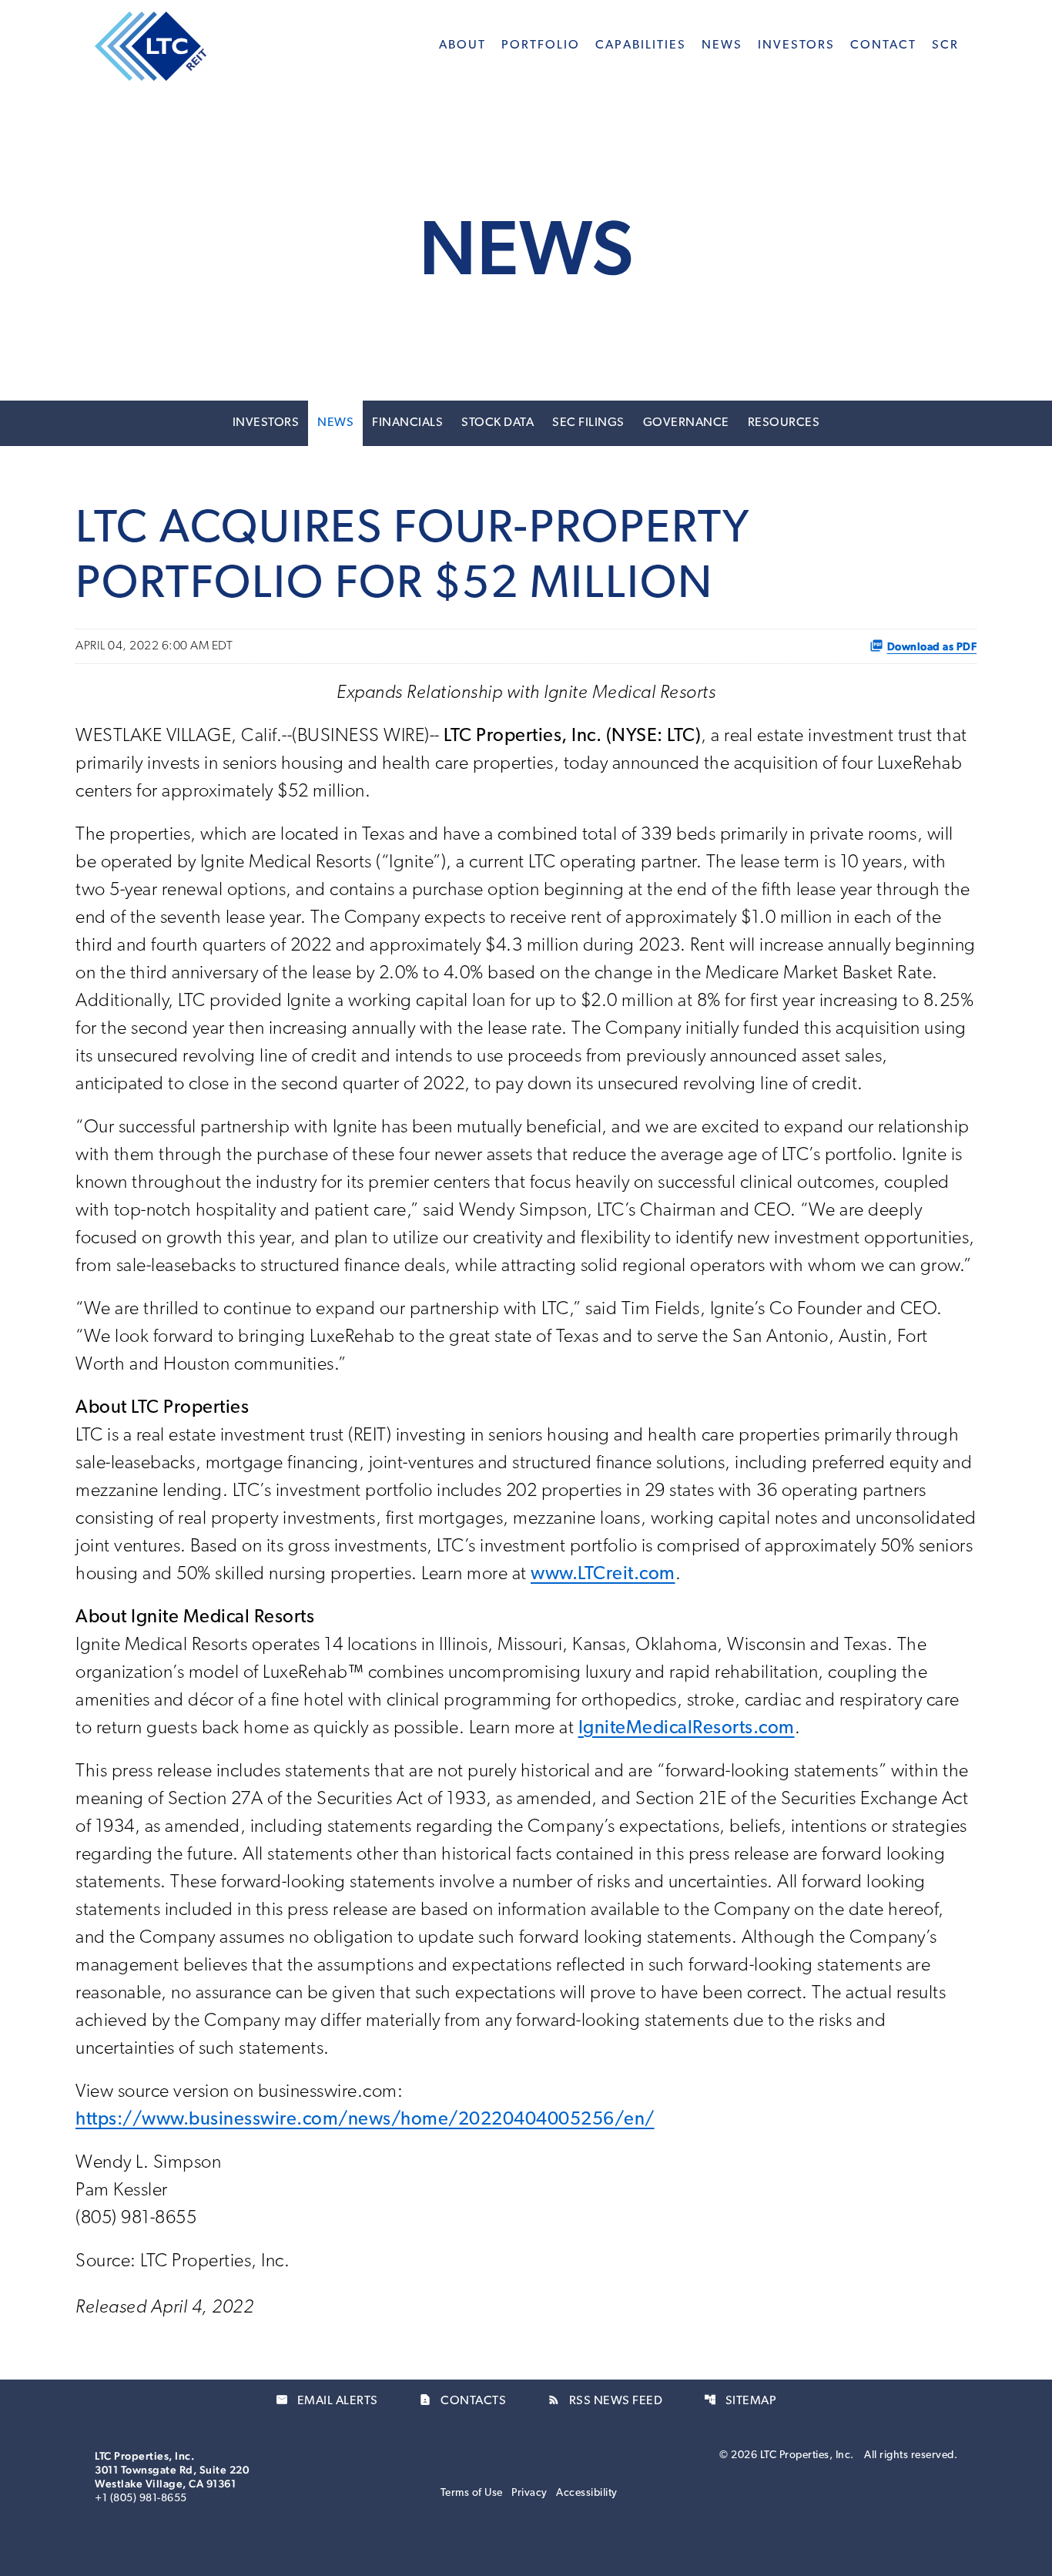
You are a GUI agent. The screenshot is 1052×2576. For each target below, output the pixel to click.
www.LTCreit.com (603, 1575)
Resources (784, 423)
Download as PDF (932, 646)
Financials (407, 423)
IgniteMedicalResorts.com (687, 1729)
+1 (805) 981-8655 (141, 2499)
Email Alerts (327, 2400)
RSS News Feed (605, 2400)
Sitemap (740, 2400)
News (335, 423)
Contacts (462, 2400)
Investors (266, 423)
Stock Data (498, 423)
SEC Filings (588, 423)
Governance (686, 423)
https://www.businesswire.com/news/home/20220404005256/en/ (365, 2120)
